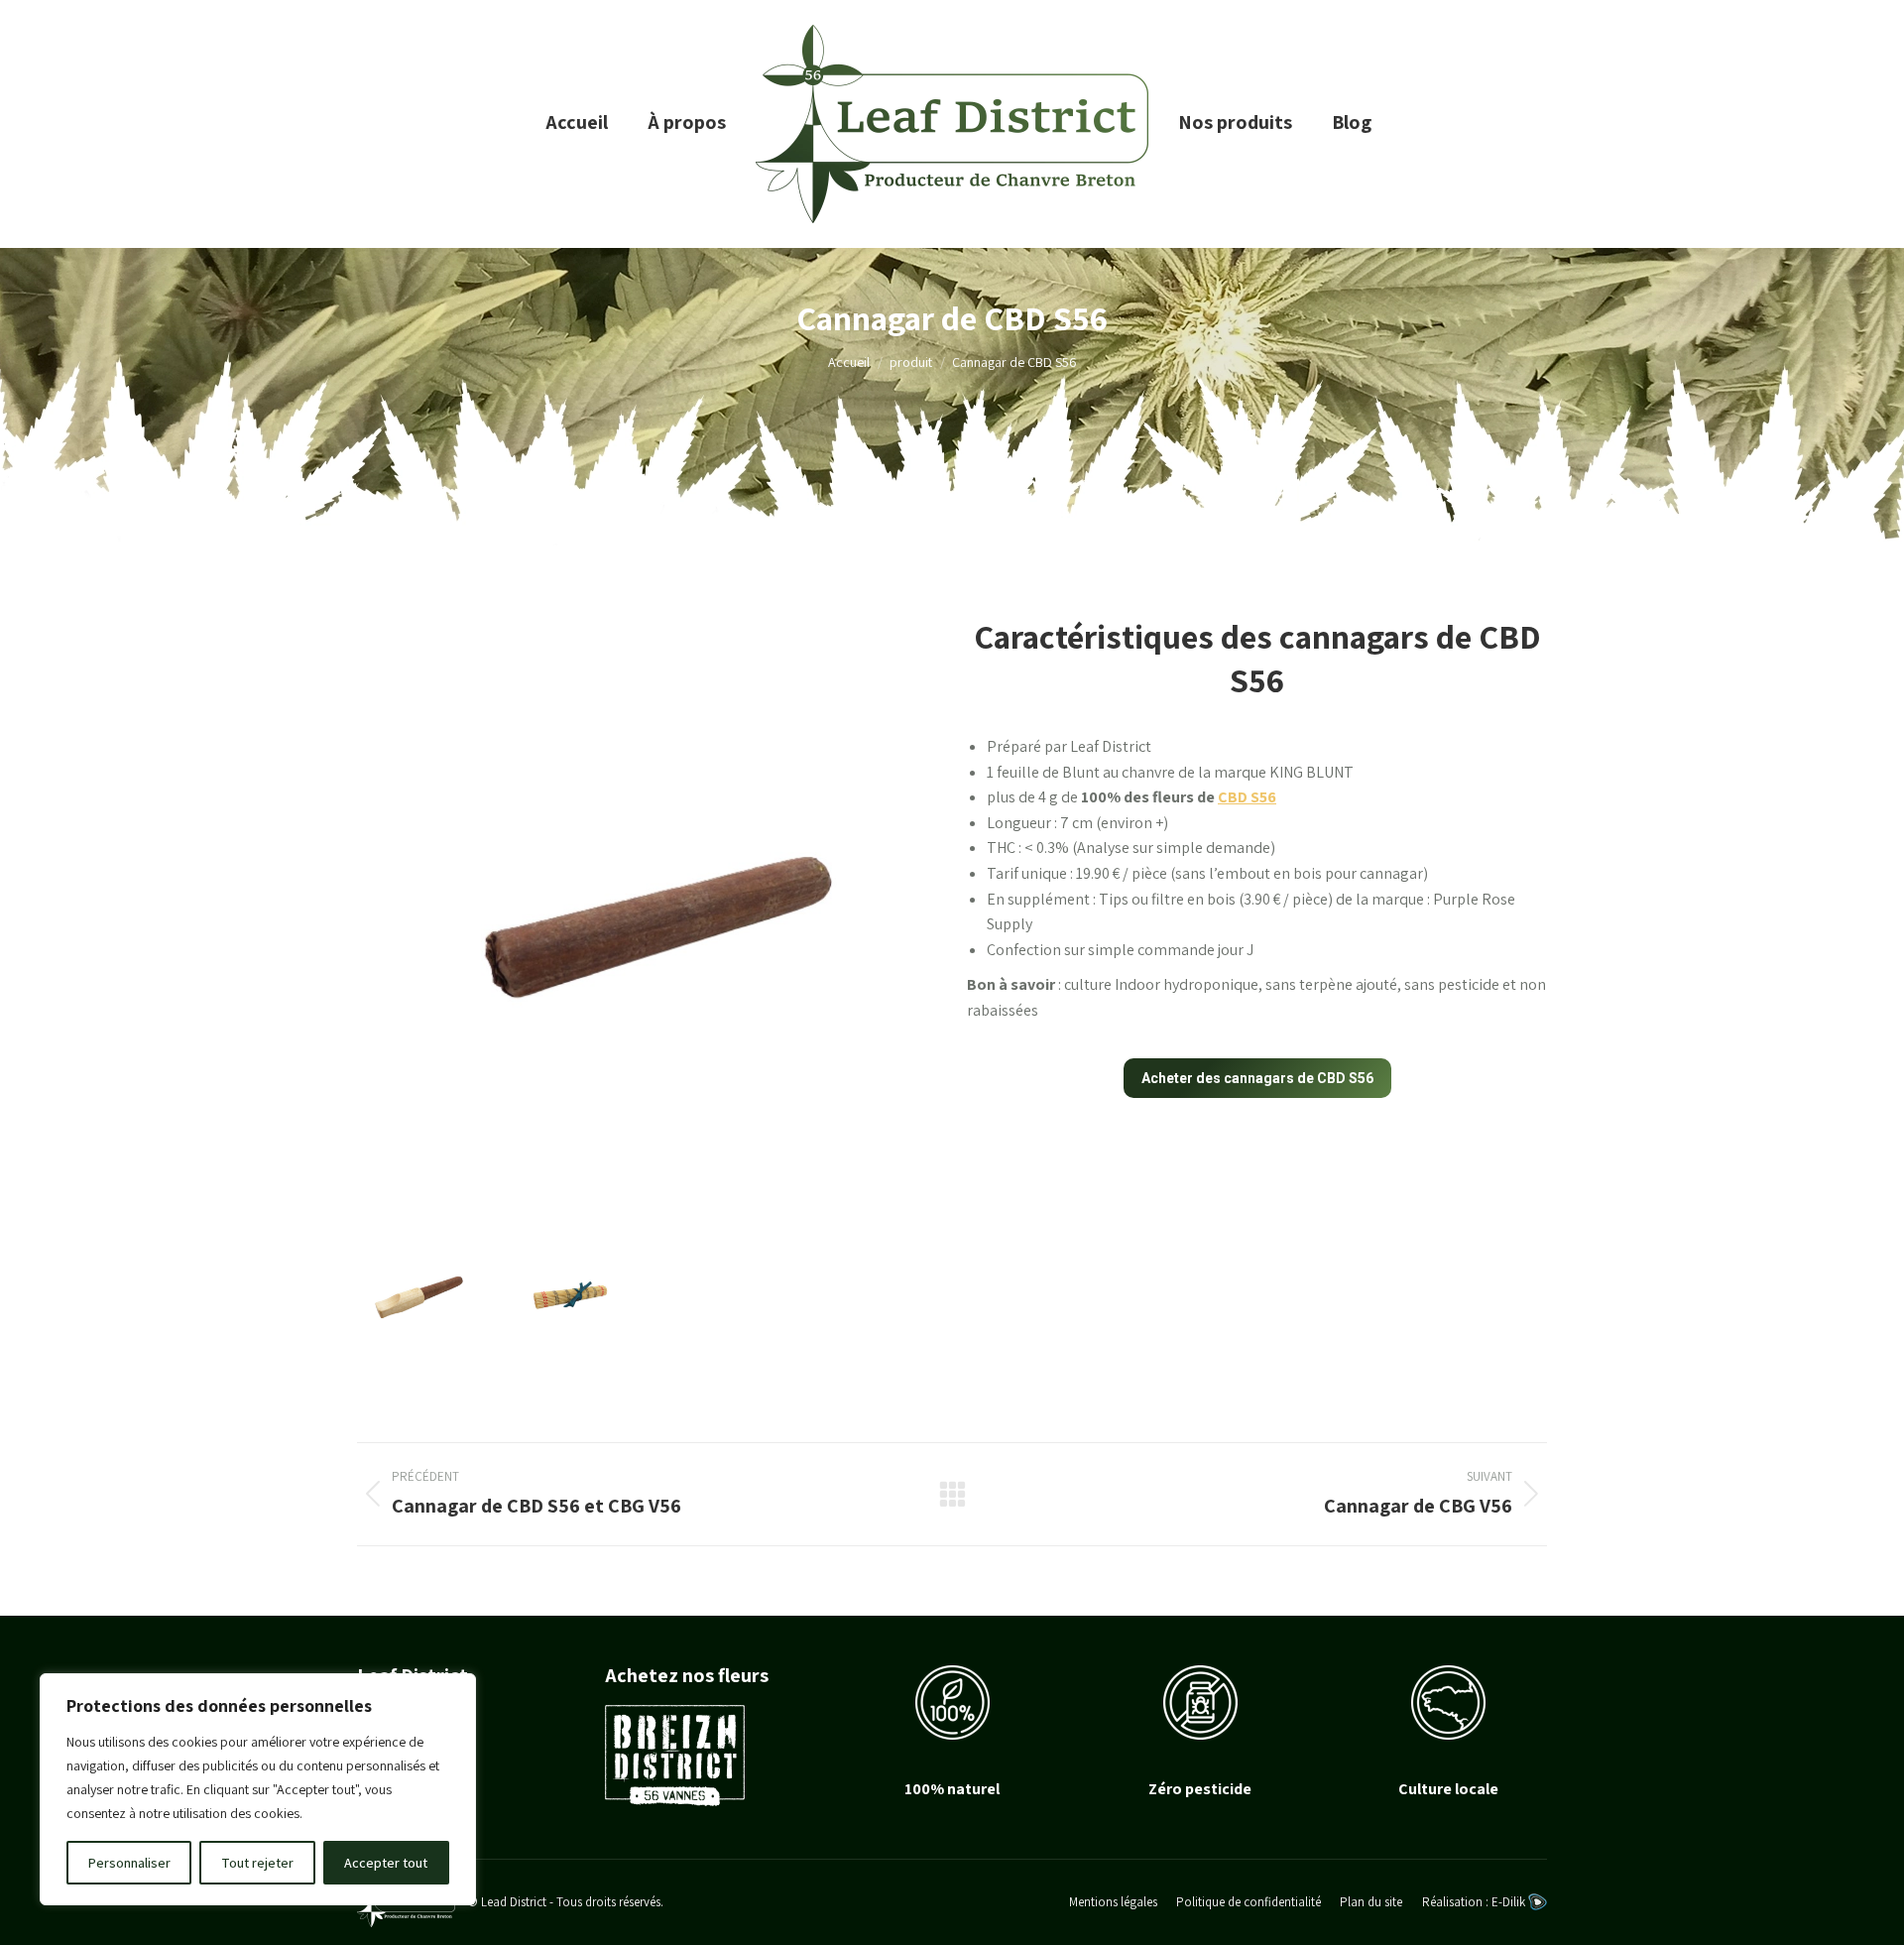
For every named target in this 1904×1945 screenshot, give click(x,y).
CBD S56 (1247, 797)
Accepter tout (386, 1863)
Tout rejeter (257, 1863)
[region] (258, 1789)
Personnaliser (129, 1863)
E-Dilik (1510, 1902)
